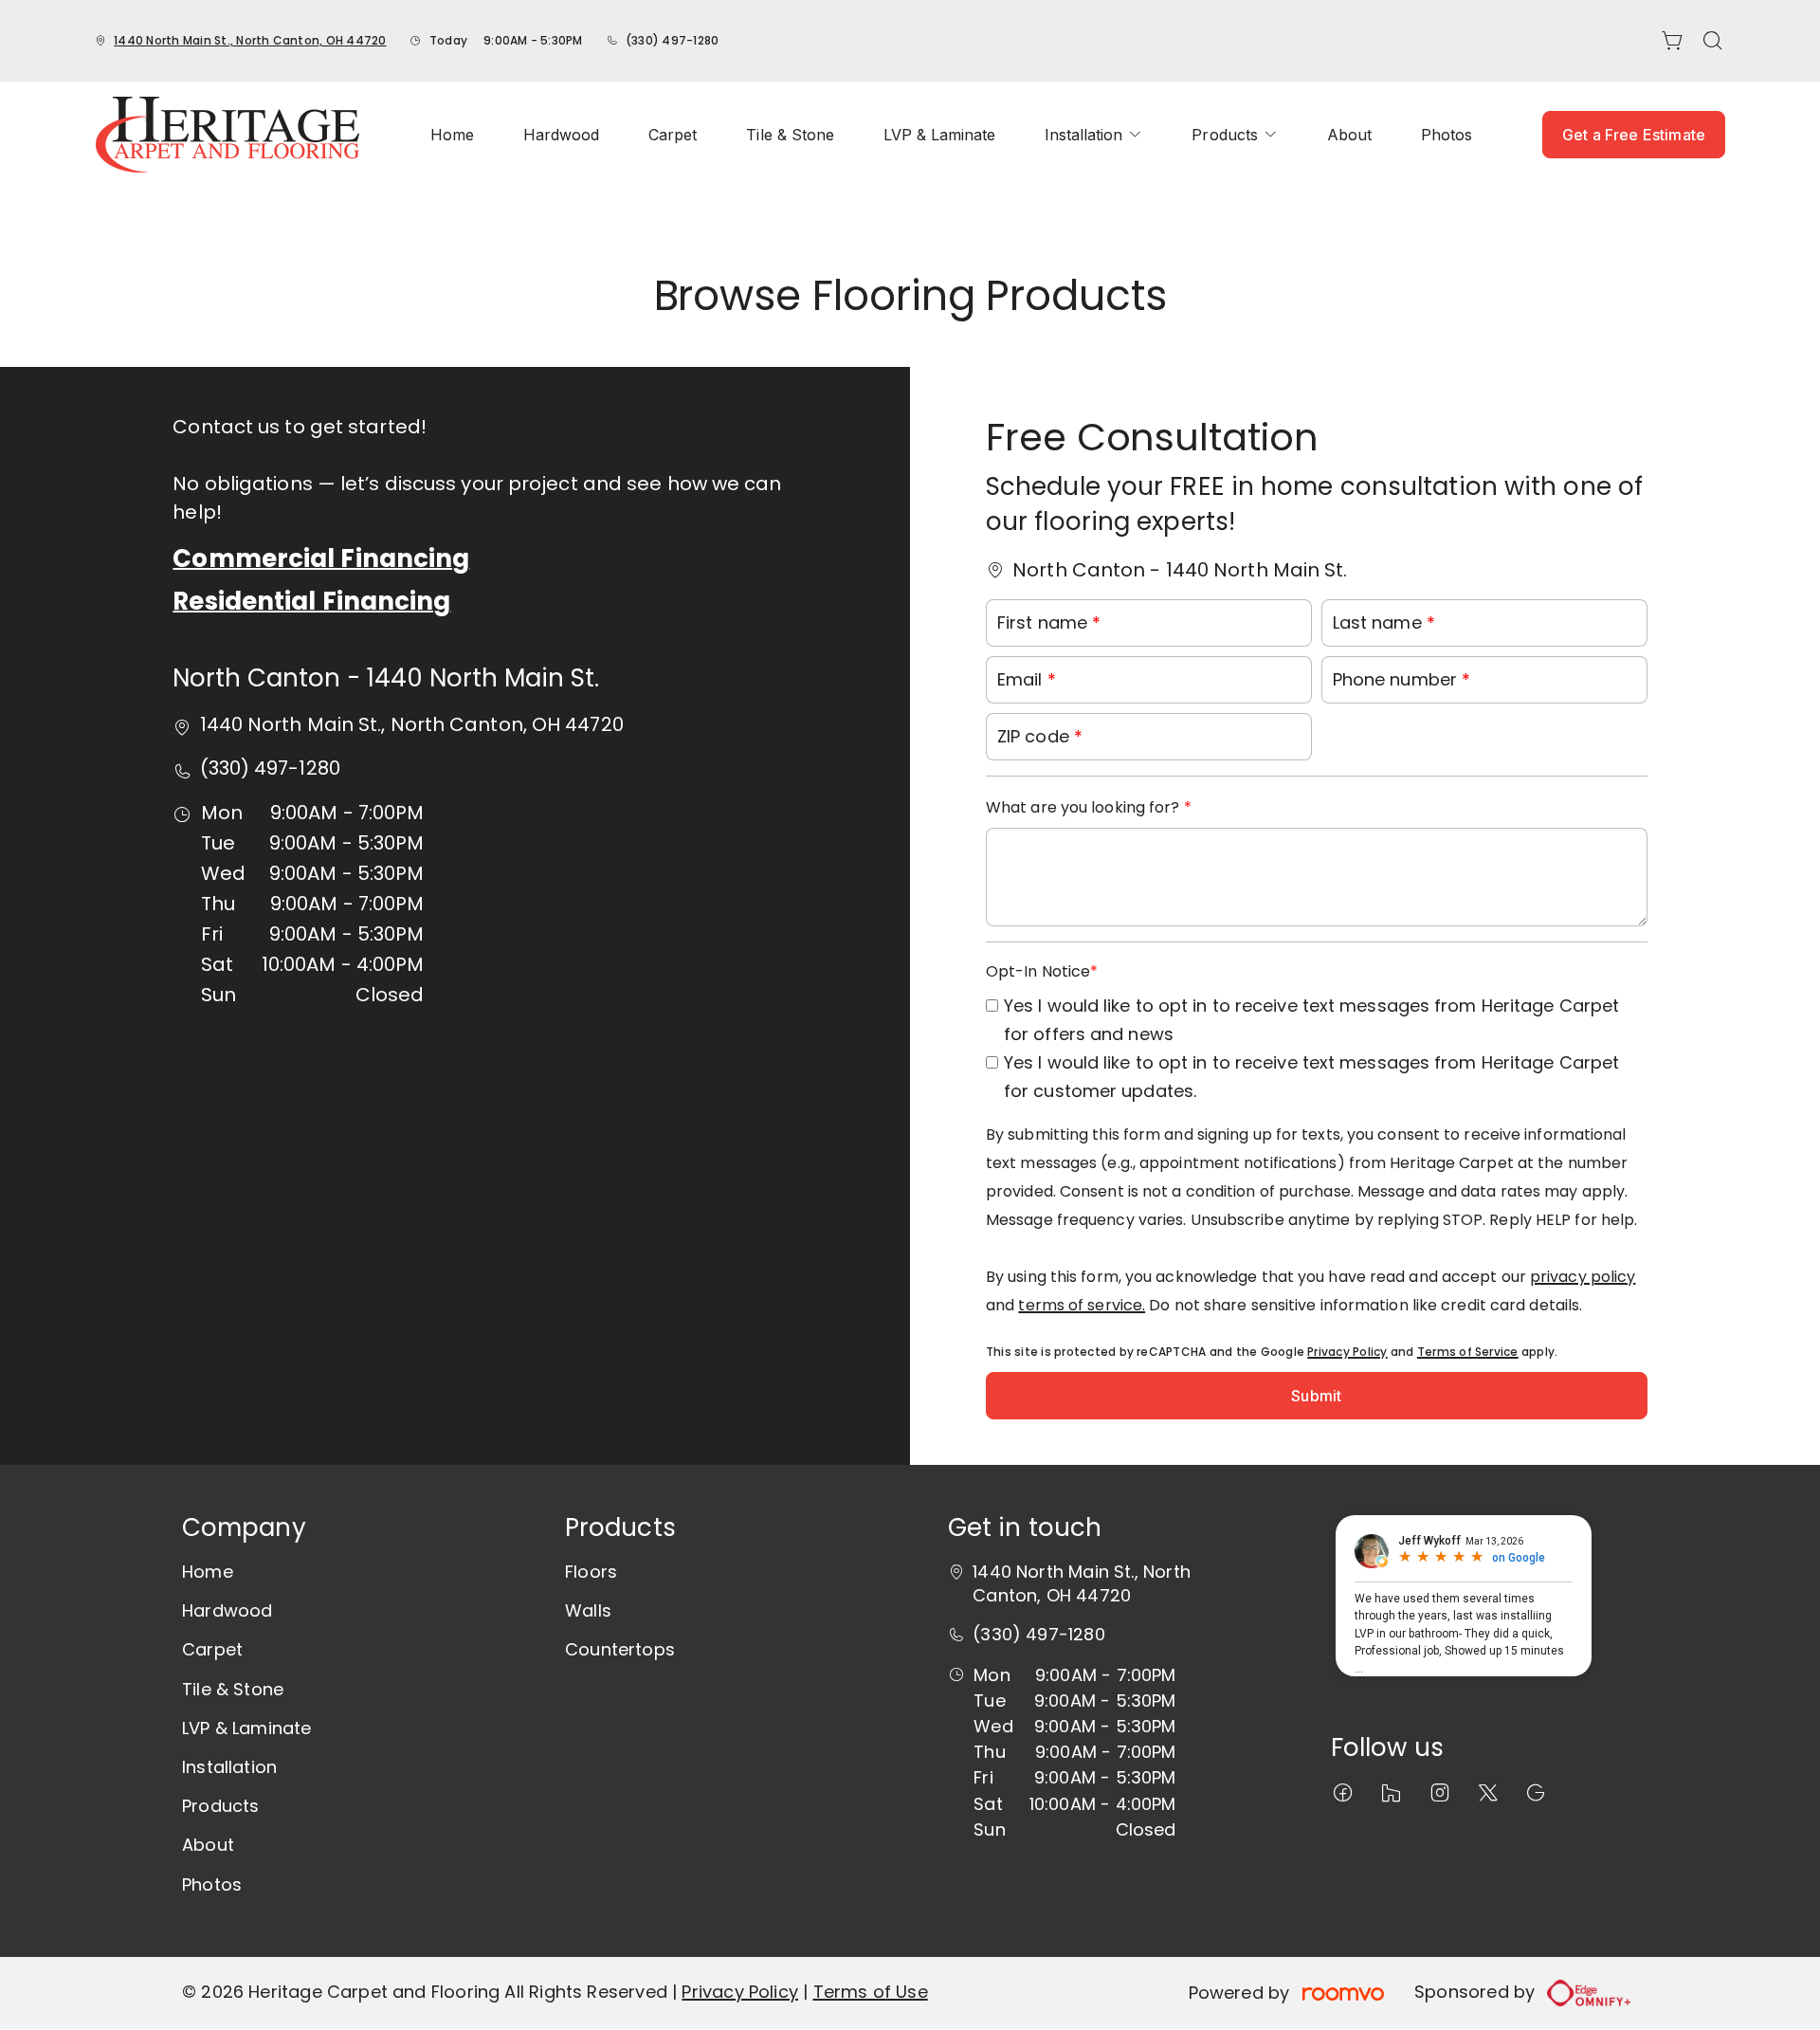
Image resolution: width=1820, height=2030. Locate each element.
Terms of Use (871, 1992)
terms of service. (1082, 1305)
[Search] (1713, 41)
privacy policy (1583, 1277)
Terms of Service (1468, 1352)
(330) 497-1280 (672, 40)
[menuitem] (452, 135)
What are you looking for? (1085, 807)
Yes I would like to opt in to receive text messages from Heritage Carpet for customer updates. (1311, 1077)
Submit (1316, 1396)
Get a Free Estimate (1634, 135)
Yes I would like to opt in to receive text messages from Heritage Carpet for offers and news (1311, 1020)
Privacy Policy (1347, 1352)
